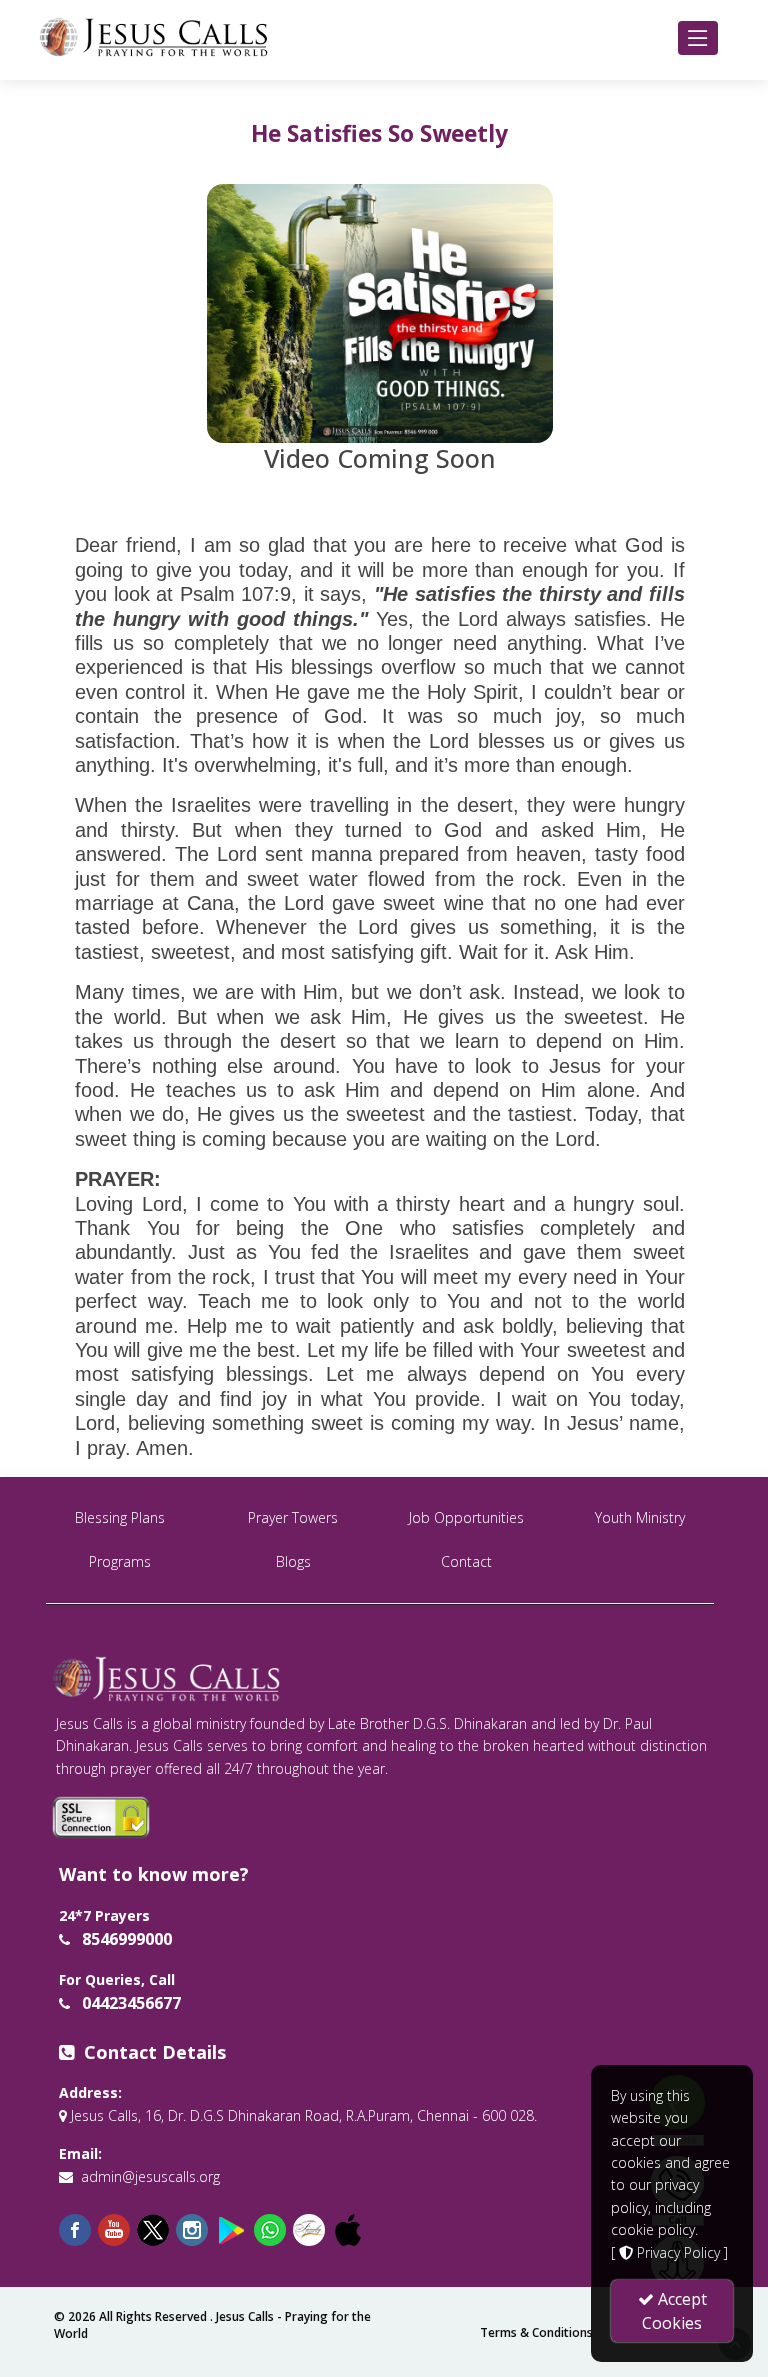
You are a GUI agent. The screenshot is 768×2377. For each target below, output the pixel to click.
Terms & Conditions (536, 2332)
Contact (466, 1561)
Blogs (293, 1561)
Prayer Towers (293, 1517)
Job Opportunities (466, 1517)
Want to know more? (154, 1874)
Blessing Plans (120, 1517)
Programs (120, 1561)
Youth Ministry (640, 1517)
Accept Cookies (674, 2311)
